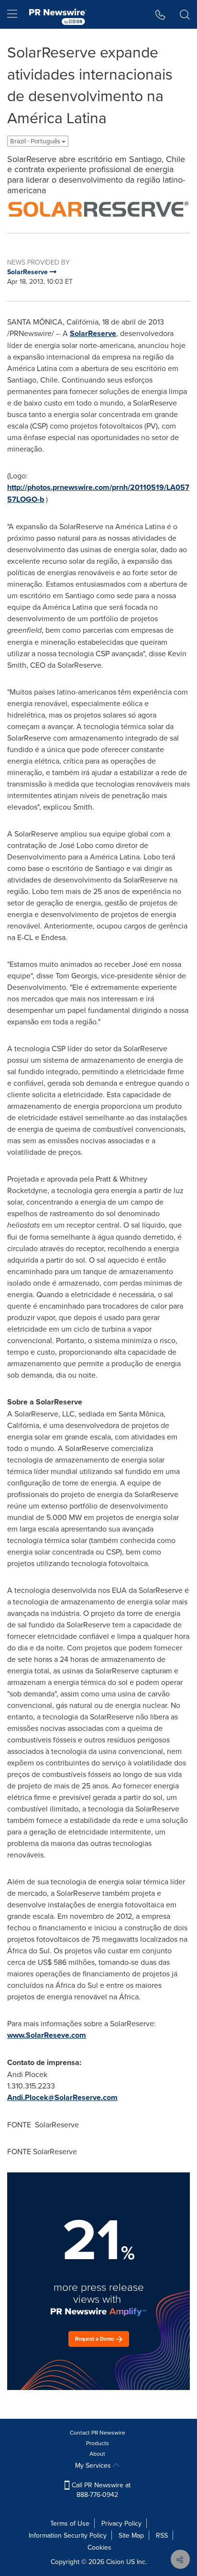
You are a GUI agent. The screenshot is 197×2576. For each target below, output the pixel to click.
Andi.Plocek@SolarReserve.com (62, 2097)
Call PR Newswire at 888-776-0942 (100, 2490)
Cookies (99, 2547)
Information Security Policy (68, 2535)
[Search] (185, 14)
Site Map (131, 2535)
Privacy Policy (121, 2523)
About (97, 2454)
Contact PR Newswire (98, 2432)
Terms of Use (70, 2523)
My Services (94, 2465)
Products (98, 2443)
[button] (98, 209)
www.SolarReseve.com (47, 2035)
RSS (162, 2535)
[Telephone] (160, 14)
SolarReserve (93, 333)
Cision (115, 2562)
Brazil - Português (36, 141)
